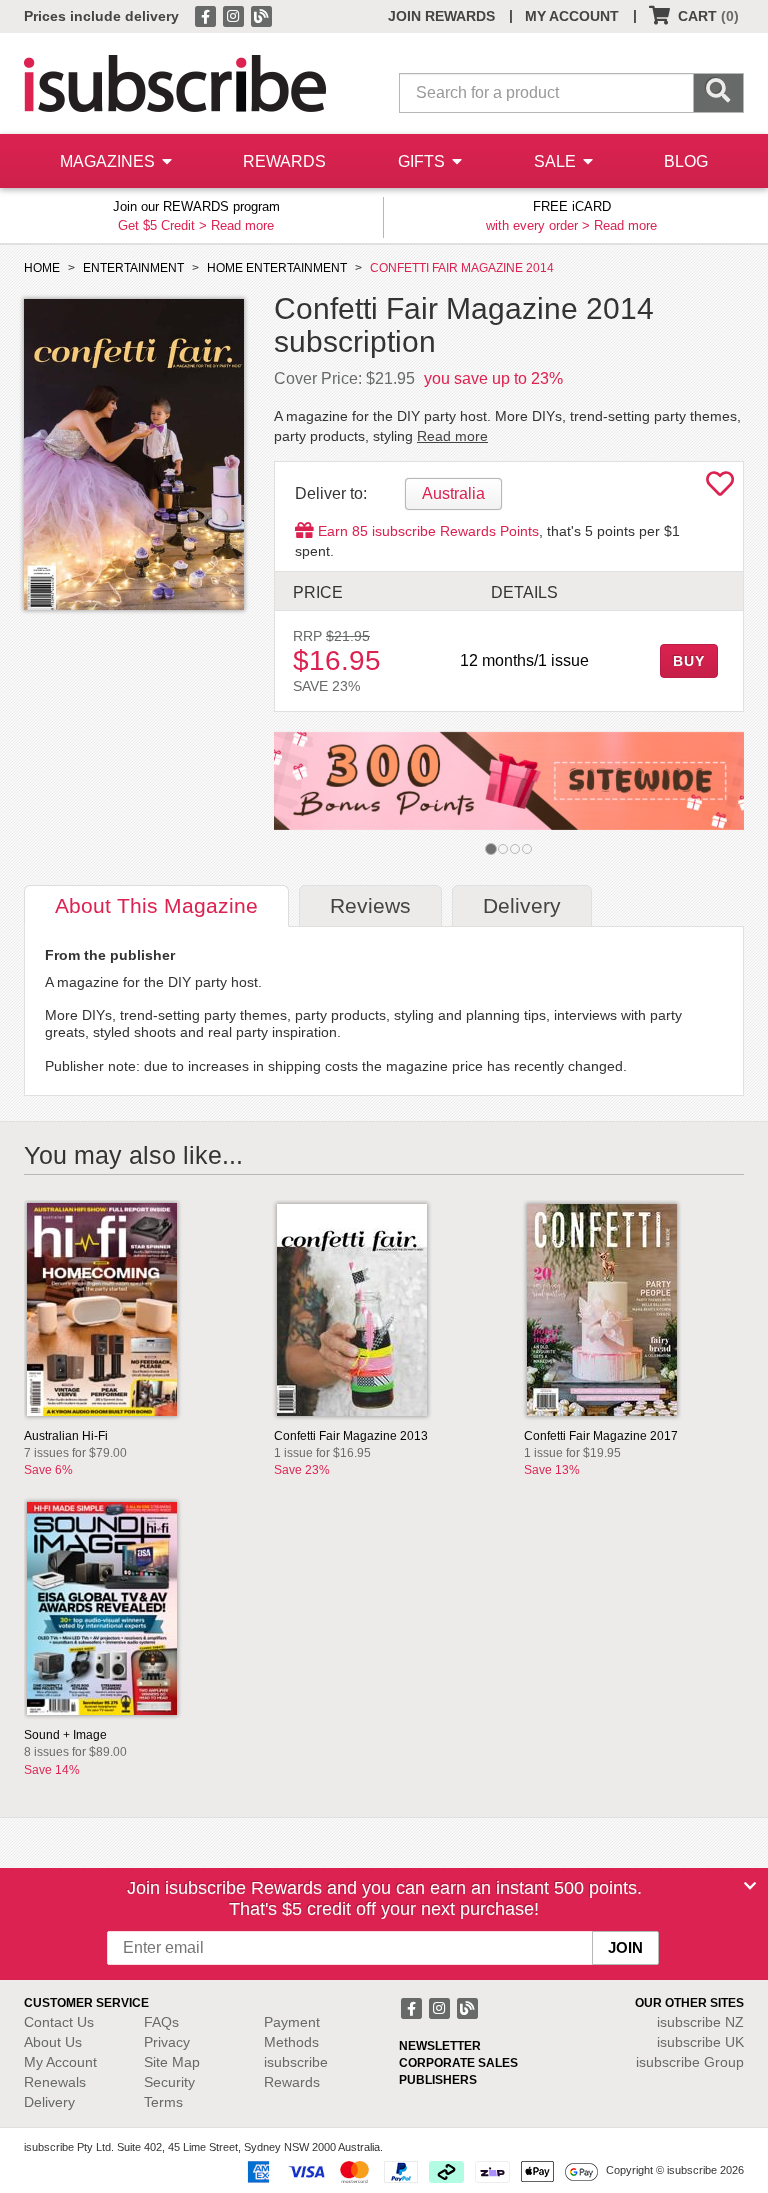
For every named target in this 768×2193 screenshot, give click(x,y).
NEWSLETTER (440, 2046)
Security (169, 2082)
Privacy (167, 2042)
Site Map (172, 2062)
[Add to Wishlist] (720, 489)
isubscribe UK (700, 2042)
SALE (557, 161)
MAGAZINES (109, 161)
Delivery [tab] (522, 905)
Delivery (49, 2102)
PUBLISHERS (438, 2080)
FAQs (161, 2022)
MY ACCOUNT (572, 16)
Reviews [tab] (370, 905)
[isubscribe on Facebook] (207, 15)
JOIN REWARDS (441, 16)
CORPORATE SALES (458, 2063)
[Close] (750, 1886)
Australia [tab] (453, 493)
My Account (60, 2062)
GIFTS (423, 161)
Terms (163, 2102)
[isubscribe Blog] (261, 15)
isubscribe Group (690, 2062)
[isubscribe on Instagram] (235, 15)
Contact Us (59, 2022)
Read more (242, 225)
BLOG (686, 161)
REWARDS (284, 161)
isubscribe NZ (700, 2022)
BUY (689, 661)
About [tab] (156, 905)
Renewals (55, 2082)
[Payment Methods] (419, 2171)
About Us (53, 2042)
